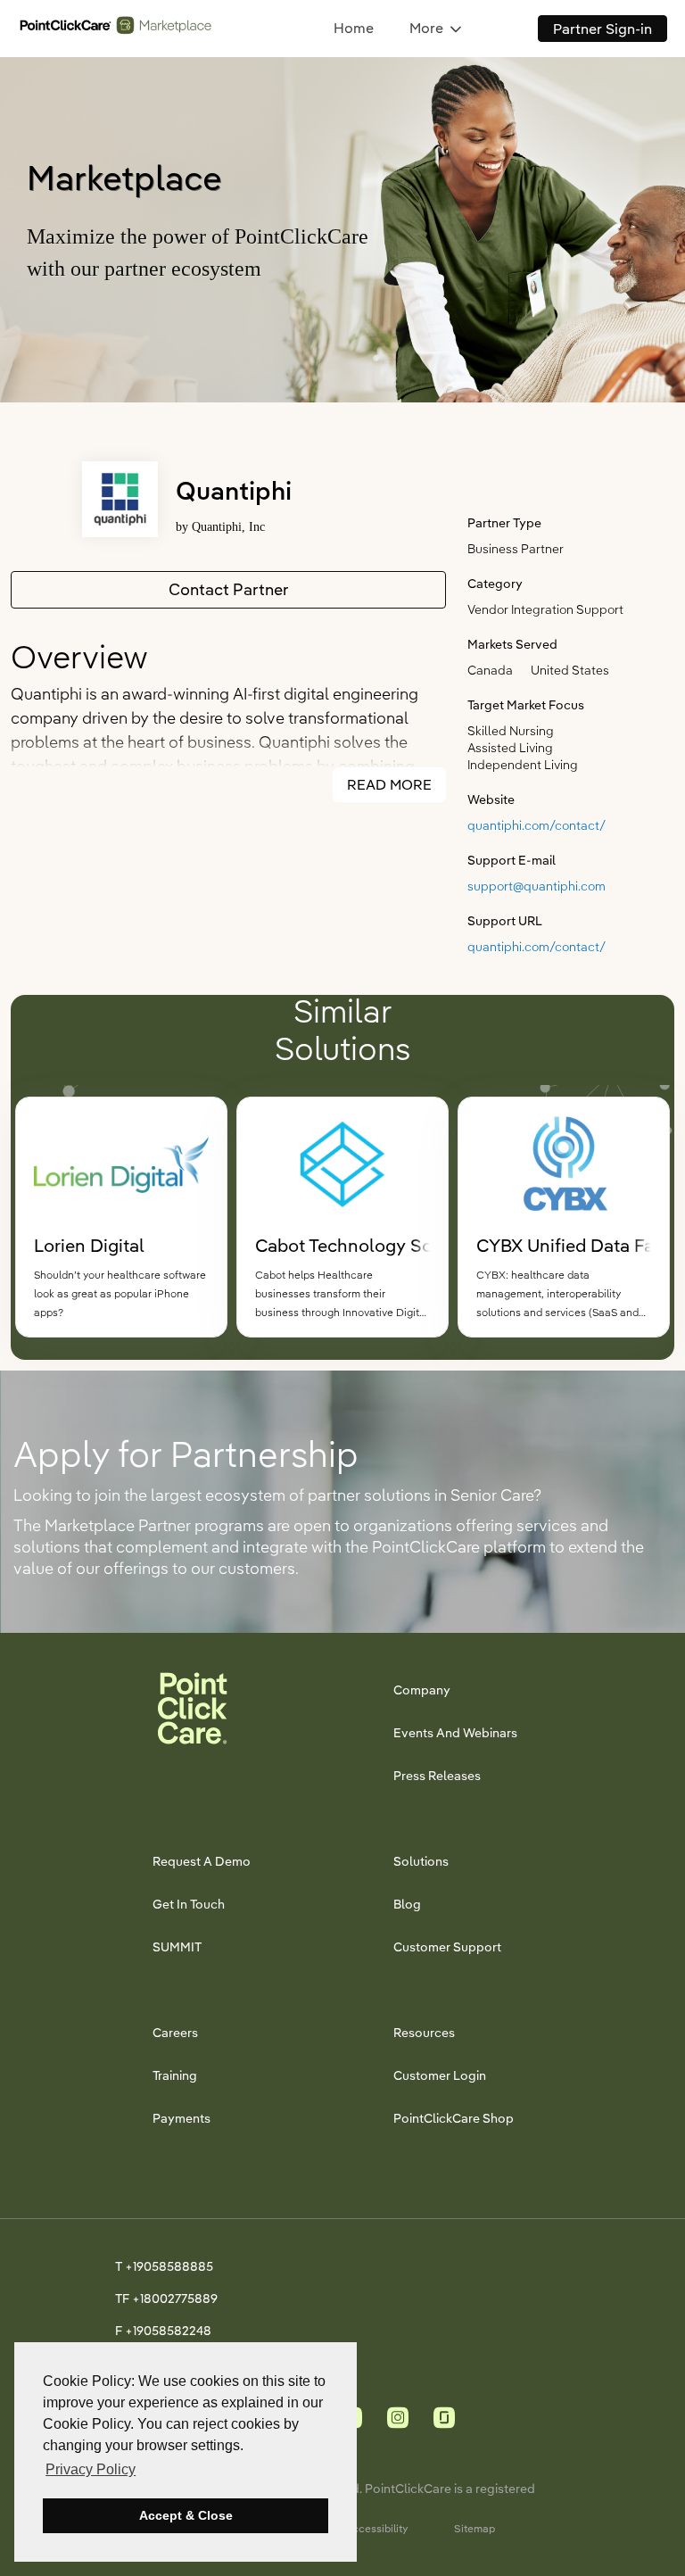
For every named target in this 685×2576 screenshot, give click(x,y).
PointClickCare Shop (454, 2118)
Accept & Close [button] (186, 2515)
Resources (424, 2033)
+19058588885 (169, 2266)
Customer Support (447, 1947)
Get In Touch (189, 1904)
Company (422, 1690)
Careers (175, 2033)
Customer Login (440, 2075)
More (426, 28)
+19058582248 (168, 2331)
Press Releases (437, 1776)
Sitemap (475, 2528)
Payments (182, 2118)
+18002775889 (175, 2299)
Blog (407, 1904)
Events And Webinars (455, 1733)
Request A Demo (202, 1861)
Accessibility (377, 2528)
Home (354, 28)
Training (175, 2075)
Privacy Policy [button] (91, 2469)
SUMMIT (177, 1947)
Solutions (421, 1861)
